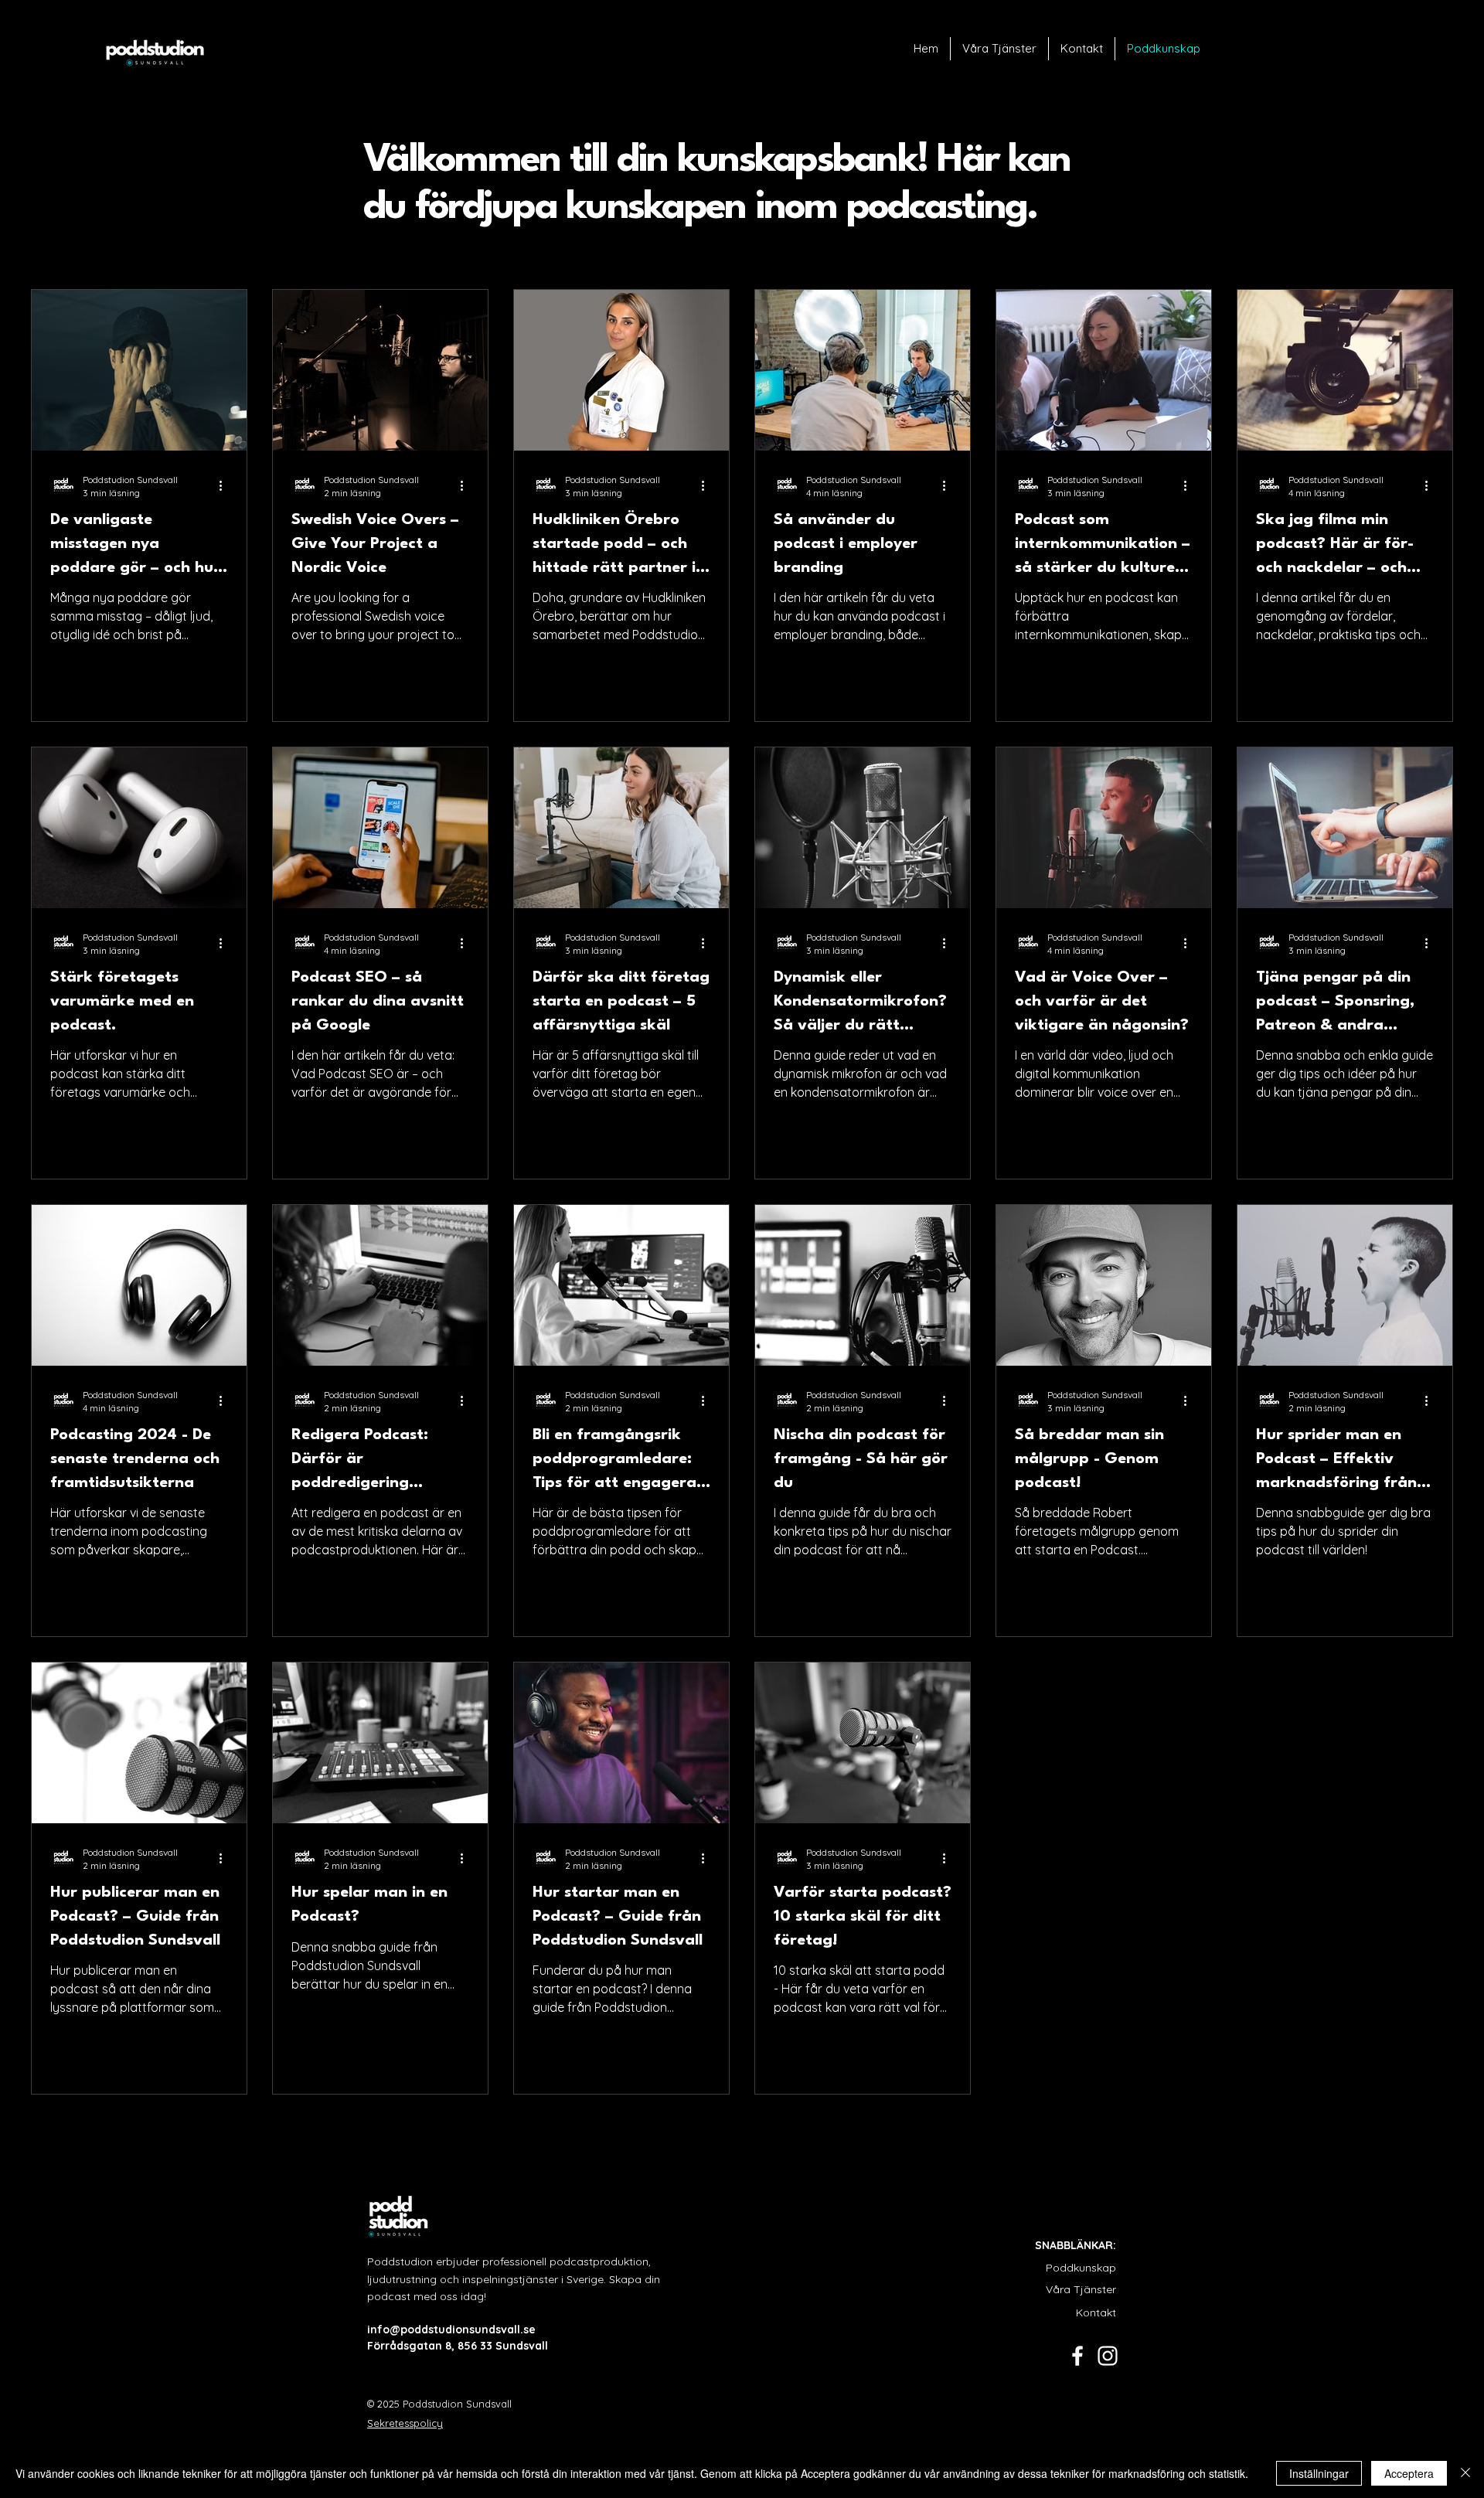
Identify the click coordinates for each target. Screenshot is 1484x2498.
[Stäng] (1465, 2473)
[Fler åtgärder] (226, 485)
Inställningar (1319, 2473)
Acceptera (1409, 2473)
